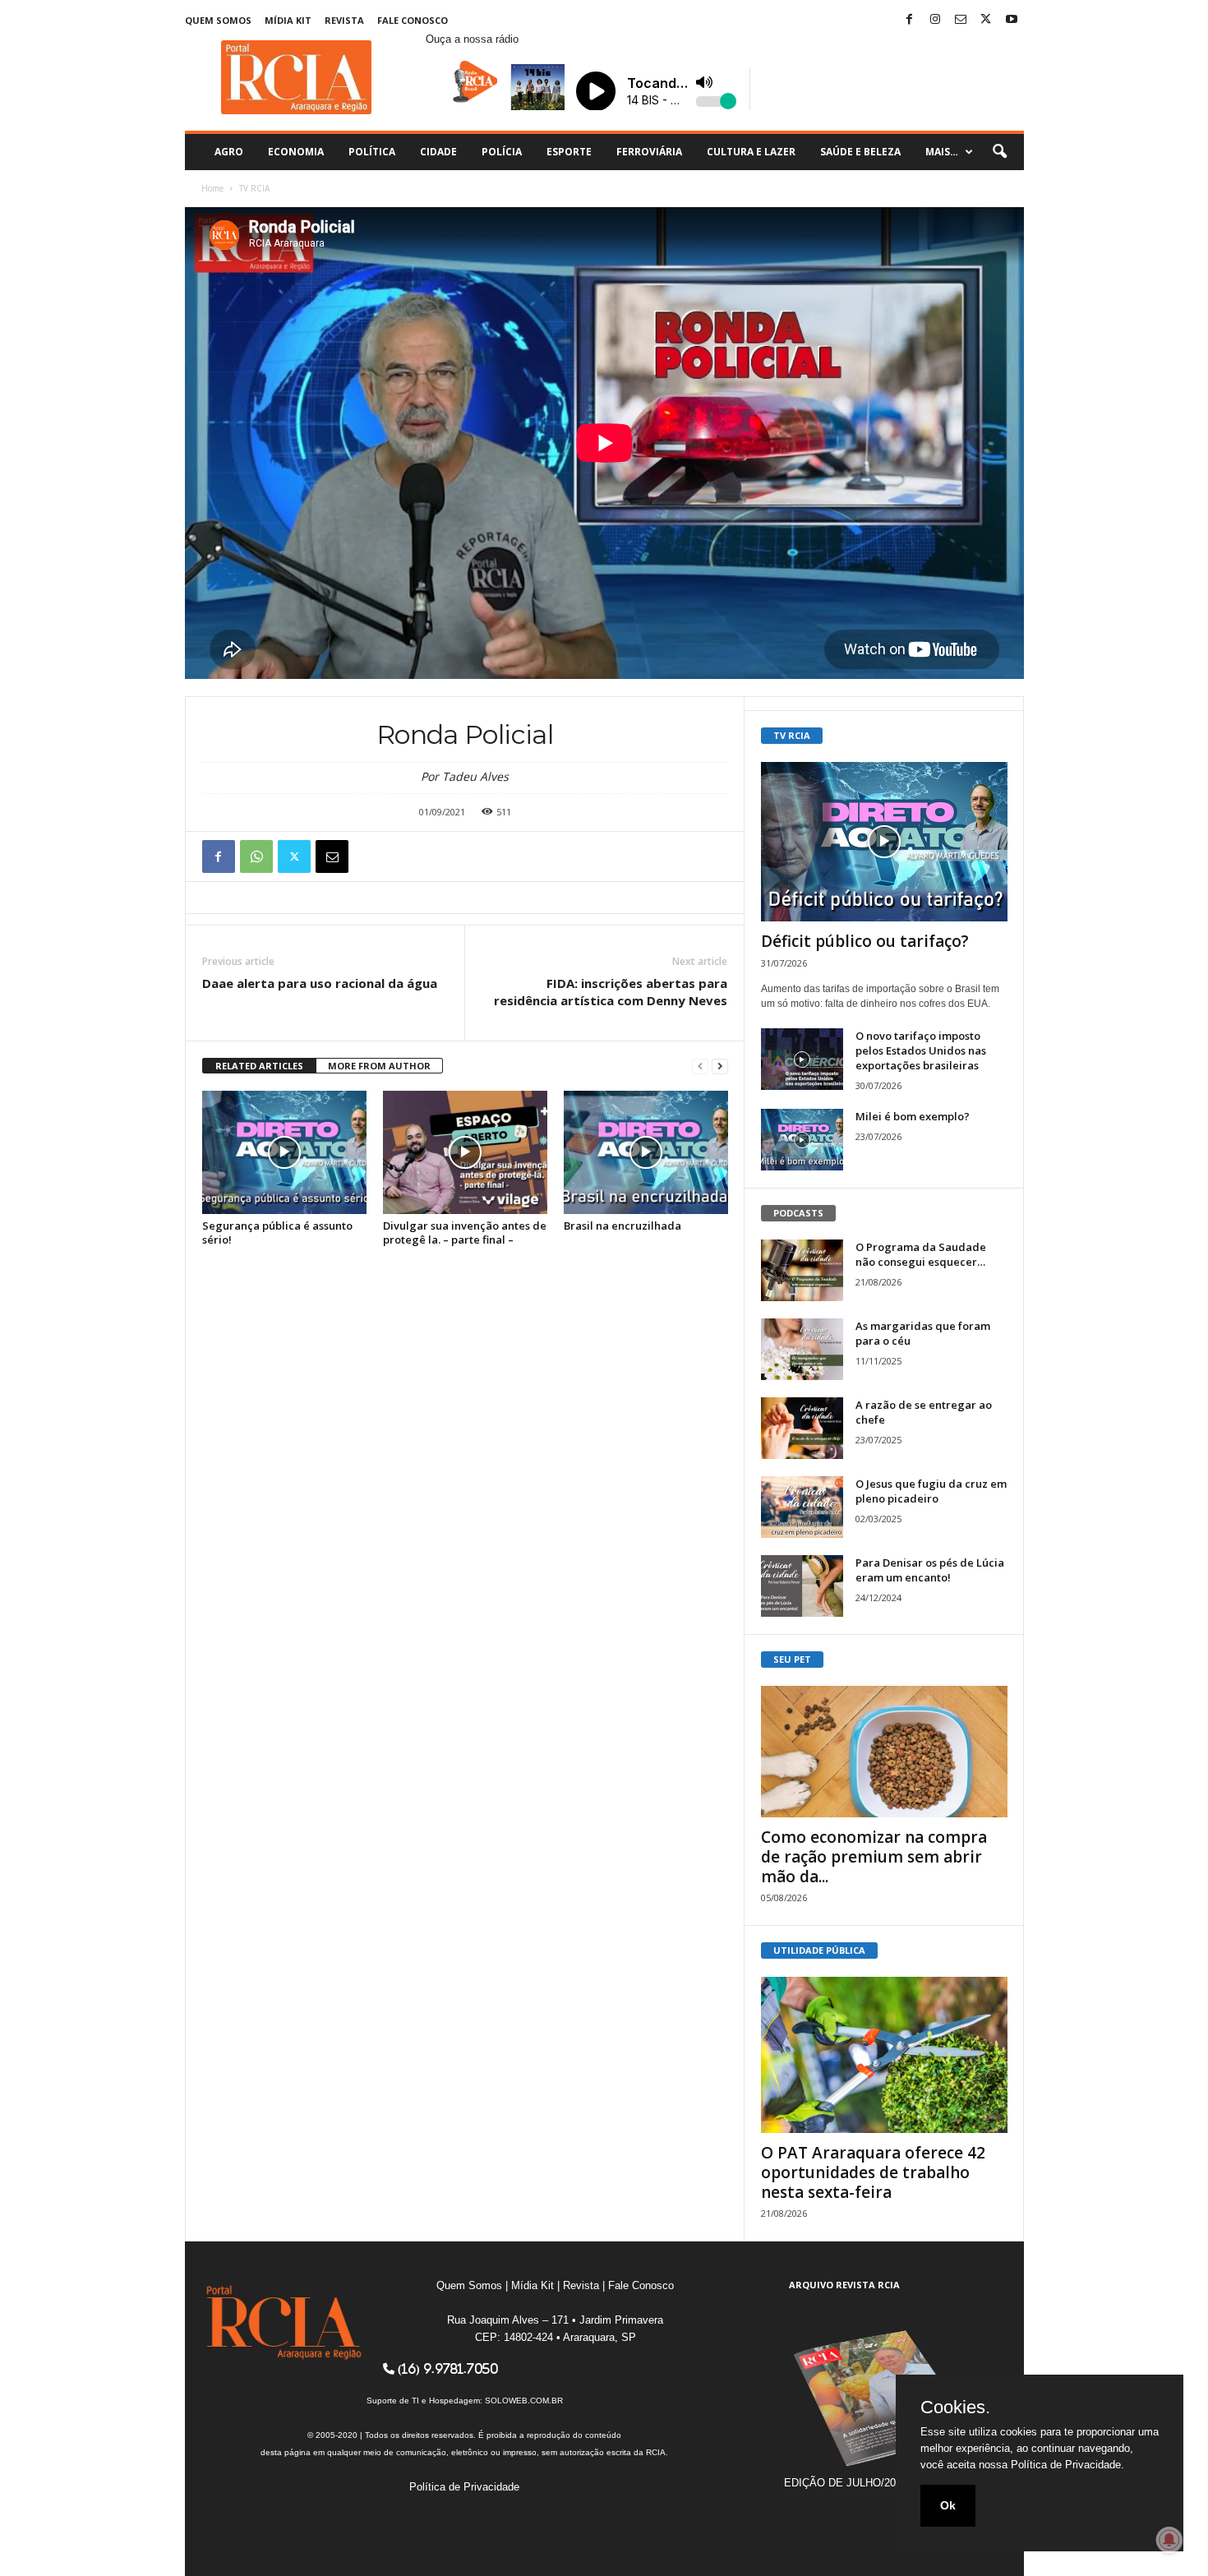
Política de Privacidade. (1067, 2465)
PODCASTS (798, 1213)
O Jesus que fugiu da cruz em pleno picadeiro (931, 1491)
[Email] (332, 856)
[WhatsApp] (256, 856)
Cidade (438, 152)
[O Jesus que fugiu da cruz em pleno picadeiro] (802, 1507)
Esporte (569, 152)
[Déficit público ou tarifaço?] (884, 842)
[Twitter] (986, 20)
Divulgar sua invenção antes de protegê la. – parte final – (465, 1233)
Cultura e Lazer (751, 152)
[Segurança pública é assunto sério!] (284, 1152)
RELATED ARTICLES (259, 1066)
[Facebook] (910, 20)
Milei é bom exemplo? (913, 1116)
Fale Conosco (413, 20)
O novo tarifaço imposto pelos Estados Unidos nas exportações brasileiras (921, 1050)
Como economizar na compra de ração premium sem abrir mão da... (874, 1857)
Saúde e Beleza (860, 152)
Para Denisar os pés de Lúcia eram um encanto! (930, 1570)
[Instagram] (935, 20)
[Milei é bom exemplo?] (802, 1140)
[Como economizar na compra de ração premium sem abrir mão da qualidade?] (884, 1752)
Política (372, 152)
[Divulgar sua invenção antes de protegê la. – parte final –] (465, 1152)
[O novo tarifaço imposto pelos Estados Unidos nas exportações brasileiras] (802, 1059)
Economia (296, 152)
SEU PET (792, 1659)
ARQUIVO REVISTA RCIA (844, 2285)
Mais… (942, 152)
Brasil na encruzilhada (622, 1226)
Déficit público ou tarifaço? (865, 941)
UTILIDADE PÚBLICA (819, 1950)
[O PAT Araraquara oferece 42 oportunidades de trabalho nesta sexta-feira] (884, 2055)
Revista (344, 20)
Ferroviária (649, 152)
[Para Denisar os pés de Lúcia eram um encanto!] (802, 1586)
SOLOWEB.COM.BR (524, 2401)
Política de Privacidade (464, 2487)
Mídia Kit (288, 20)
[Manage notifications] (1169, 2540)
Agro (229, 152)
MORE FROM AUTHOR (379, 1066)
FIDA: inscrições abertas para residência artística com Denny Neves (611, 992)
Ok (948, 2505)
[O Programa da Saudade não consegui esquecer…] (802, 1270)
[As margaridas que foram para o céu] (802, 1349)
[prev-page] (700, 1066)
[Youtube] (1012, 20)
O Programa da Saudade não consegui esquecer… (921, 1254)
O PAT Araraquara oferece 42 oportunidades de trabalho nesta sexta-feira (873, 2172)
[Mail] (961, 20)
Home (212, 188)
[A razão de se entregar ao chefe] (802, 1428)
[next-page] (720, 1066)
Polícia (502, 152)
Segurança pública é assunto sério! (277, 1233)
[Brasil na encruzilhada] (646, 1152)
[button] (999, 152)
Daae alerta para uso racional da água (320, 983)
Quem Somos (218, 20)
